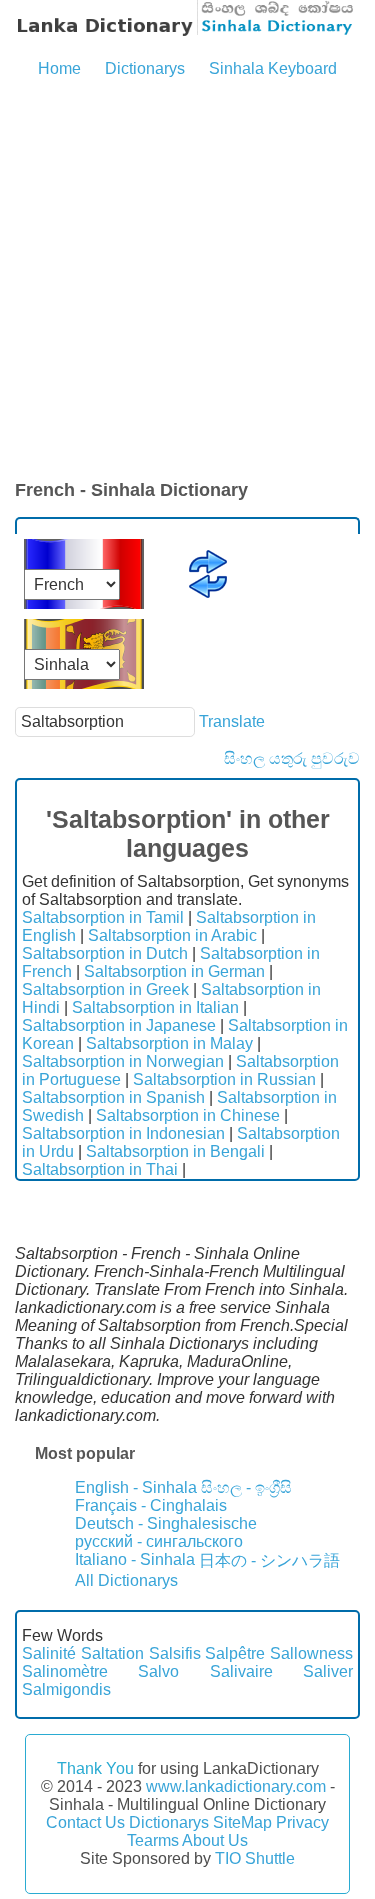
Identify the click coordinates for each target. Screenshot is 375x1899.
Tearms (153, 1840)
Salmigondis (66, 1689)
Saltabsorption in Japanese (119, 1025)
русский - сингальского (159, 1541)
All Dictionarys (126, 1580)
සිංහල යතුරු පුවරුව (292, 758)
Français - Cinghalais (151, 1505)
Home (59, 68)
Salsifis (175, 1653)
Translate (232, 721)
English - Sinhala (136, 1487)
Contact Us (85, 1822)
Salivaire (241, 1671)
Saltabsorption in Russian (224, 1079)
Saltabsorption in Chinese (188, 1115)
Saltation (112, 1653)
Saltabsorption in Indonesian (123, 1133)
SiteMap (242, 1822)
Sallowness (311, 1653)
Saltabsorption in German (174, 971)
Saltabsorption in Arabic (172, 935)
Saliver (328, 1671)
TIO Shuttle (255, 1858)
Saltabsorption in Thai (100, 1169)
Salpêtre (235, 1653)
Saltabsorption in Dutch (105, 953)
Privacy (302, 1822)
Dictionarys (145, 68)
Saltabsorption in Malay (169, 1043)
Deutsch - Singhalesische (166, 1523)
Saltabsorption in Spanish (113, 1097)
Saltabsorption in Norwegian (123, 1061)
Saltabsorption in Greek (105, 989)
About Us (215, 1840)
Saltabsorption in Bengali (175, 1151)
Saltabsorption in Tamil (103, 917)
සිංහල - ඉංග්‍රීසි (246, 1487)
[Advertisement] (187, 280)
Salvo (158, 1671)
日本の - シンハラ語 (269, 1560)
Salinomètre (65, 1671)
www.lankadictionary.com (236, 1786)
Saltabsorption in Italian (155, 1007)
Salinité (49, 1653)
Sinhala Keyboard (273, 68)
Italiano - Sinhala (135, 1559)
